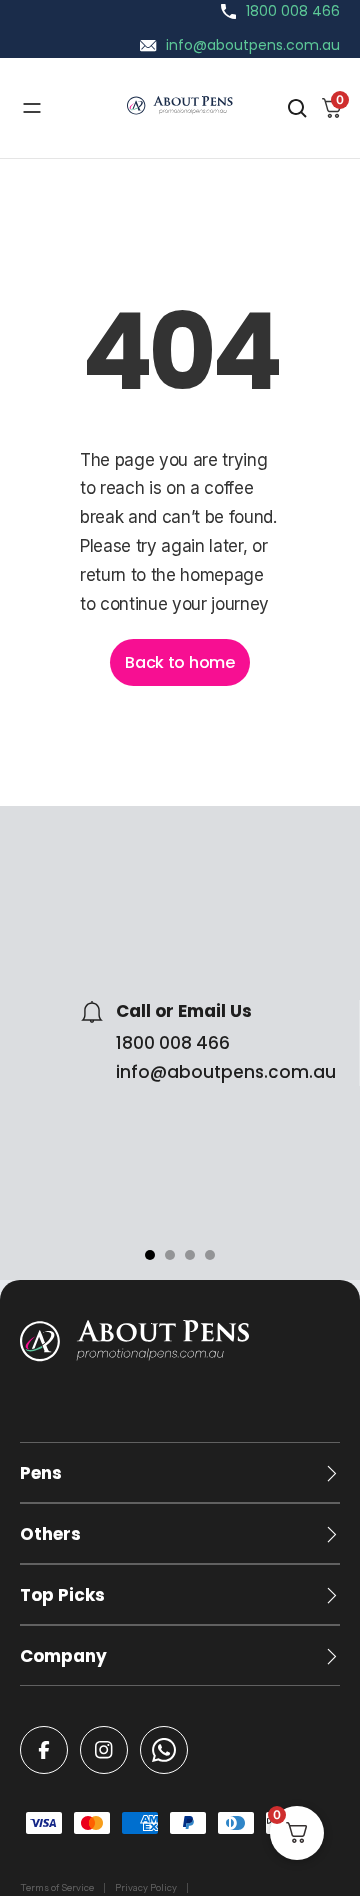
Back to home (179, 662)
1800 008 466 (293, 11)
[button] (180, 1473)
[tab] (150, 1255)
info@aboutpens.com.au (253, 45)
